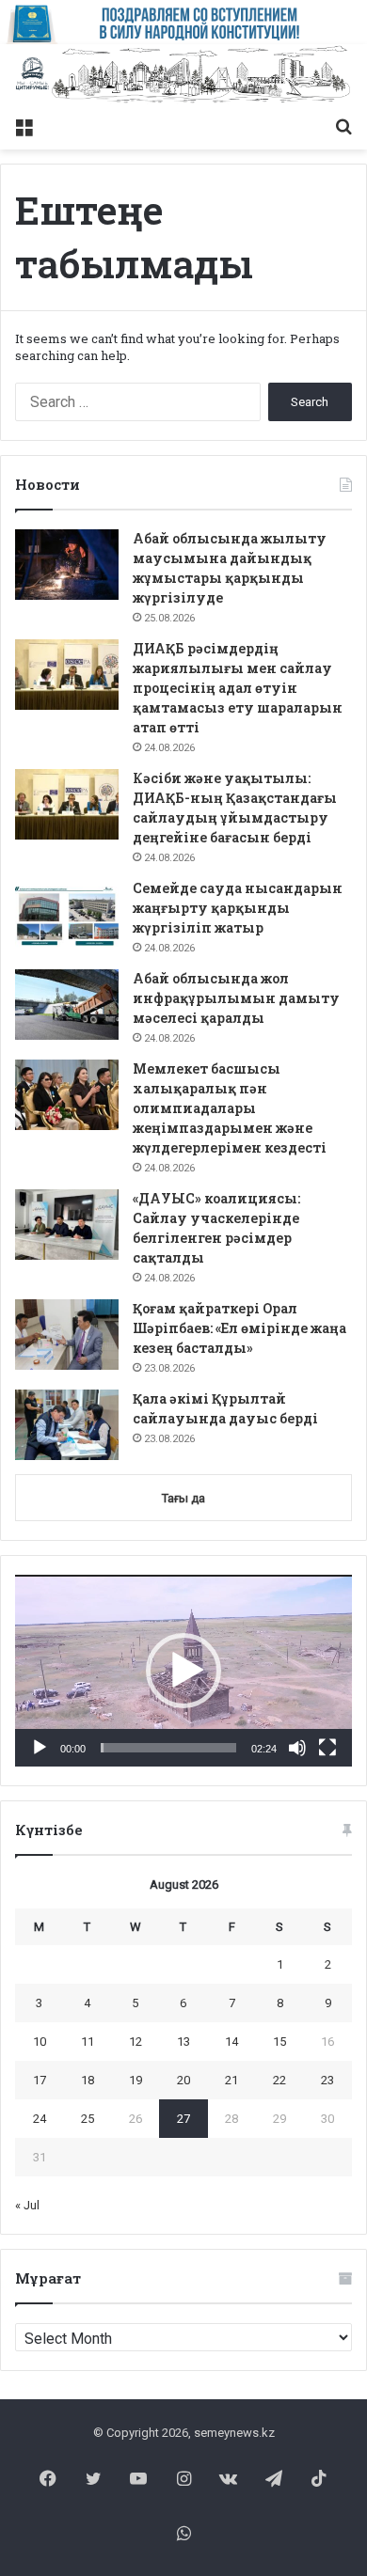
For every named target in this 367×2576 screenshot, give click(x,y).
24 (40, 2119)
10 (40, 2042)
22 (279, 2080)
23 (327, 2080)
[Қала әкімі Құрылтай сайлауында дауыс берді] (67, 1425)
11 (88, 2042)
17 (40, 2080)
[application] (183, 1671)
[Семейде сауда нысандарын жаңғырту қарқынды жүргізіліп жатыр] (67, 914)
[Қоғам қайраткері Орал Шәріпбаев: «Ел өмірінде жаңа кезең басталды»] (67, 1335)
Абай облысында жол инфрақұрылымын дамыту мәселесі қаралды (236, 998)
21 (231, 2080)
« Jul (27, 2205)
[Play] (40, 1748)
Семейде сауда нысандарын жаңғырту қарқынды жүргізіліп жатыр (238, 908)
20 (183, 2080)
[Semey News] (183, 76)
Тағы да (183, 1498)
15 (279, 2042)
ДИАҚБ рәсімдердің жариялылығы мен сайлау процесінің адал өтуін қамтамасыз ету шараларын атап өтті (238, 688)
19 (136, 2080)
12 (136, 2042)
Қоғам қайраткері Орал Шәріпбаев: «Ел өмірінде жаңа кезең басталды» (239, 1328)
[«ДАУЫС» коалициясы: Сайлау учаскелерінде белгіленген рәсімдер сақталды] (67, 1225)
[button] (183, 1671)
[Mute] (297, 1748)
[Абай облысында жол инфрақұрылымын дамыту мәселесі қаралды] (67, 1005)
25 (88, 2119)
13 (183, 2042)
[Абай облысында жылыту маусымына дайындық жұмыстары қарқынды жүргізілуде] (67, 565)
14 (231, 2042)
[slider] (168, 1748)
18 (88, 2080)
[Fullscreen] (327, 1748)
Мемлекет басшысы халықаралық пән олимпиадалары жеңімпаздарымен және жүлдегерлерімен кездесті (230, 1108)
